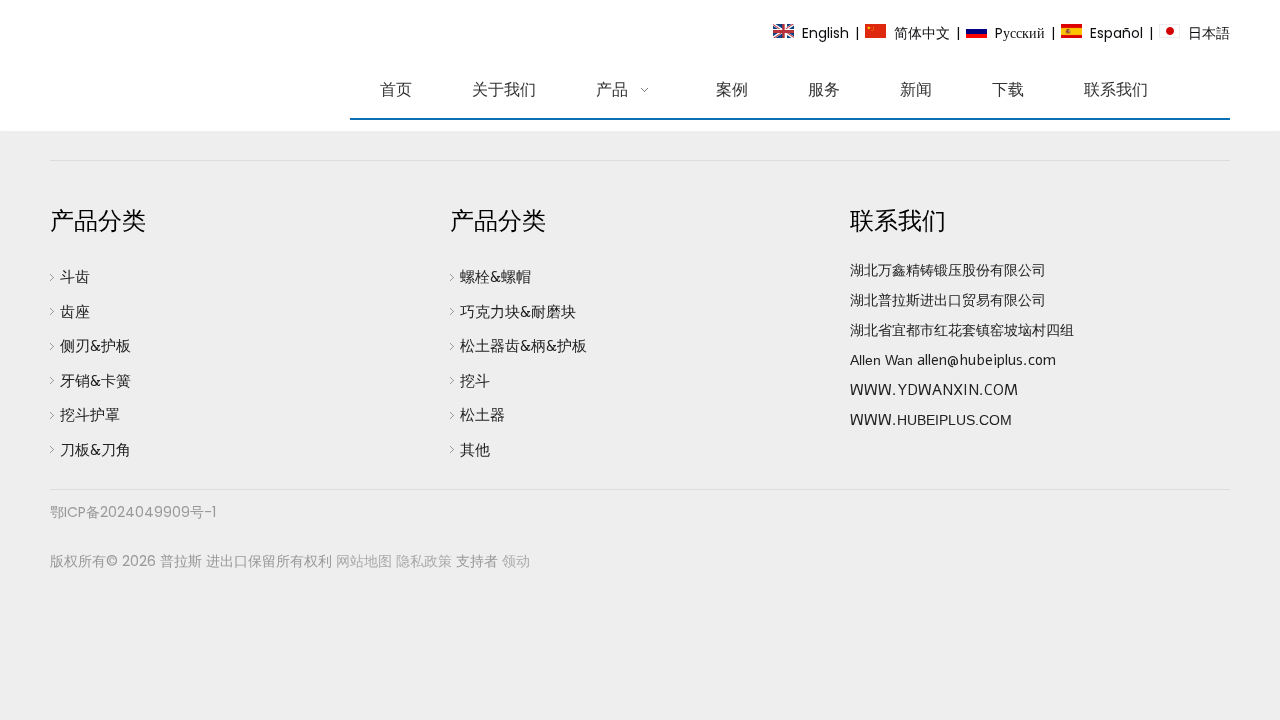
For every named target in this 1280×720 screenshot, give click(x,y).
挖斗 (475, 381)
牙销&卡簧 (95, 381)
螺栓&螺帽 (495, 277)
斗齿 (75, 277)
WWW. (873, 420)
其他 (475, 450)
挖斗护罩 (90, 415)
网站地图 (364, 561)
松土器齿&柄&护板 (523, 346)
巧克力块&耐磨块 (518, 312)
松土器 (482, 415)
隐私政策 (424, 561)
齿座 (75, 312)
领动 (516, 561)
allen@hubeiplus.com (986, 360)
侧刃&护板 (95, 346)
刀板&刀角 (95, 450)
